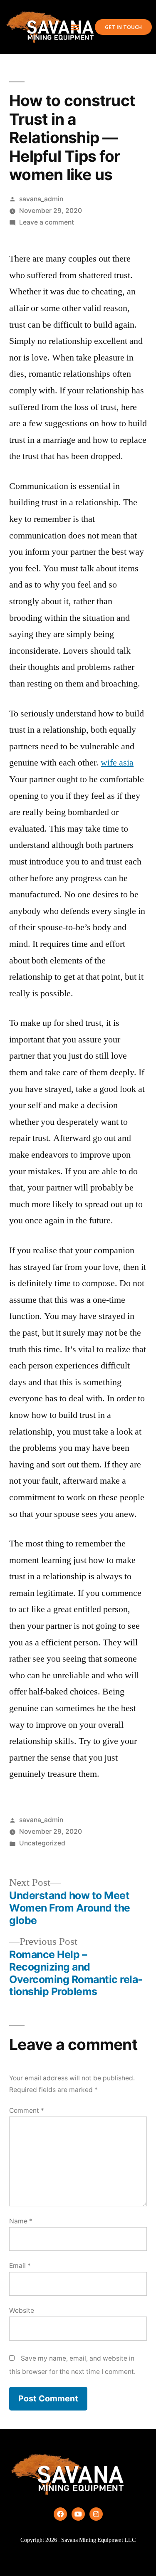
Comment (27, 2110)
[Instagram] (96, 2514)
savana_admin (41, 199)
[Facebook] (60, 2514)
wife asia (117, 763)
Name (21, 2221)
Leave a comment (47, 222)
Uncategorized (42, 1843)
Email (20, 2266)
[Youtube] (78, 2514)
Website (22, 2310)
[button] (75, 27)
